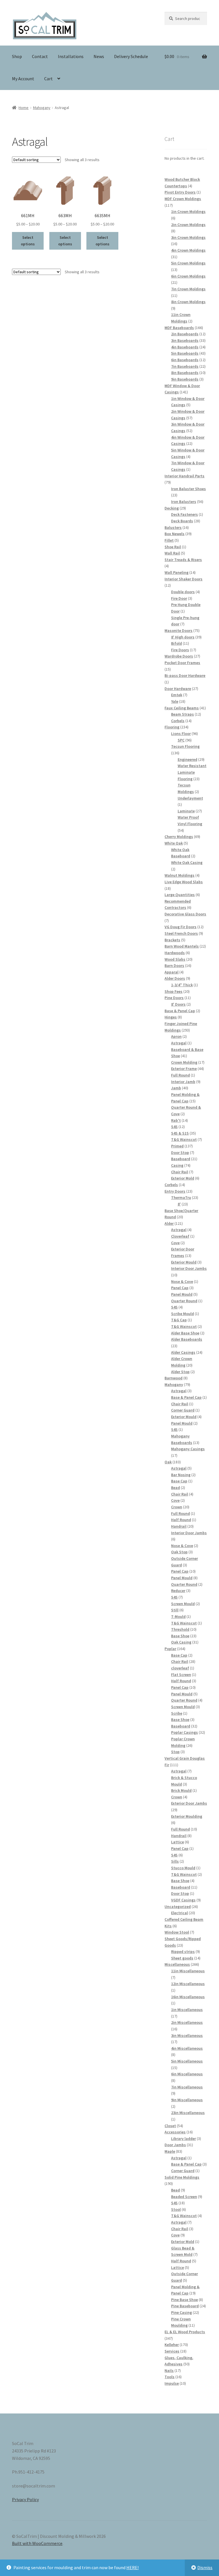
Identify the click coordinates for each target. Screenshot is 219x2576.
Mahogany (42, 108)
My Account (23, 79)
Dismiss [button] (205, 2567)
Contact (40, 56)
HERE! (132, 2567)
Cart (48, 79)
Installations (71, 56)
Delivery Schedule (131, 56)
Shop (17, 56)
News (99, 56)
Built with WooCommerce (37, 2543)
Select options (28, 241)
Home (24, 108)
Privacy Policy (25, 2499)
